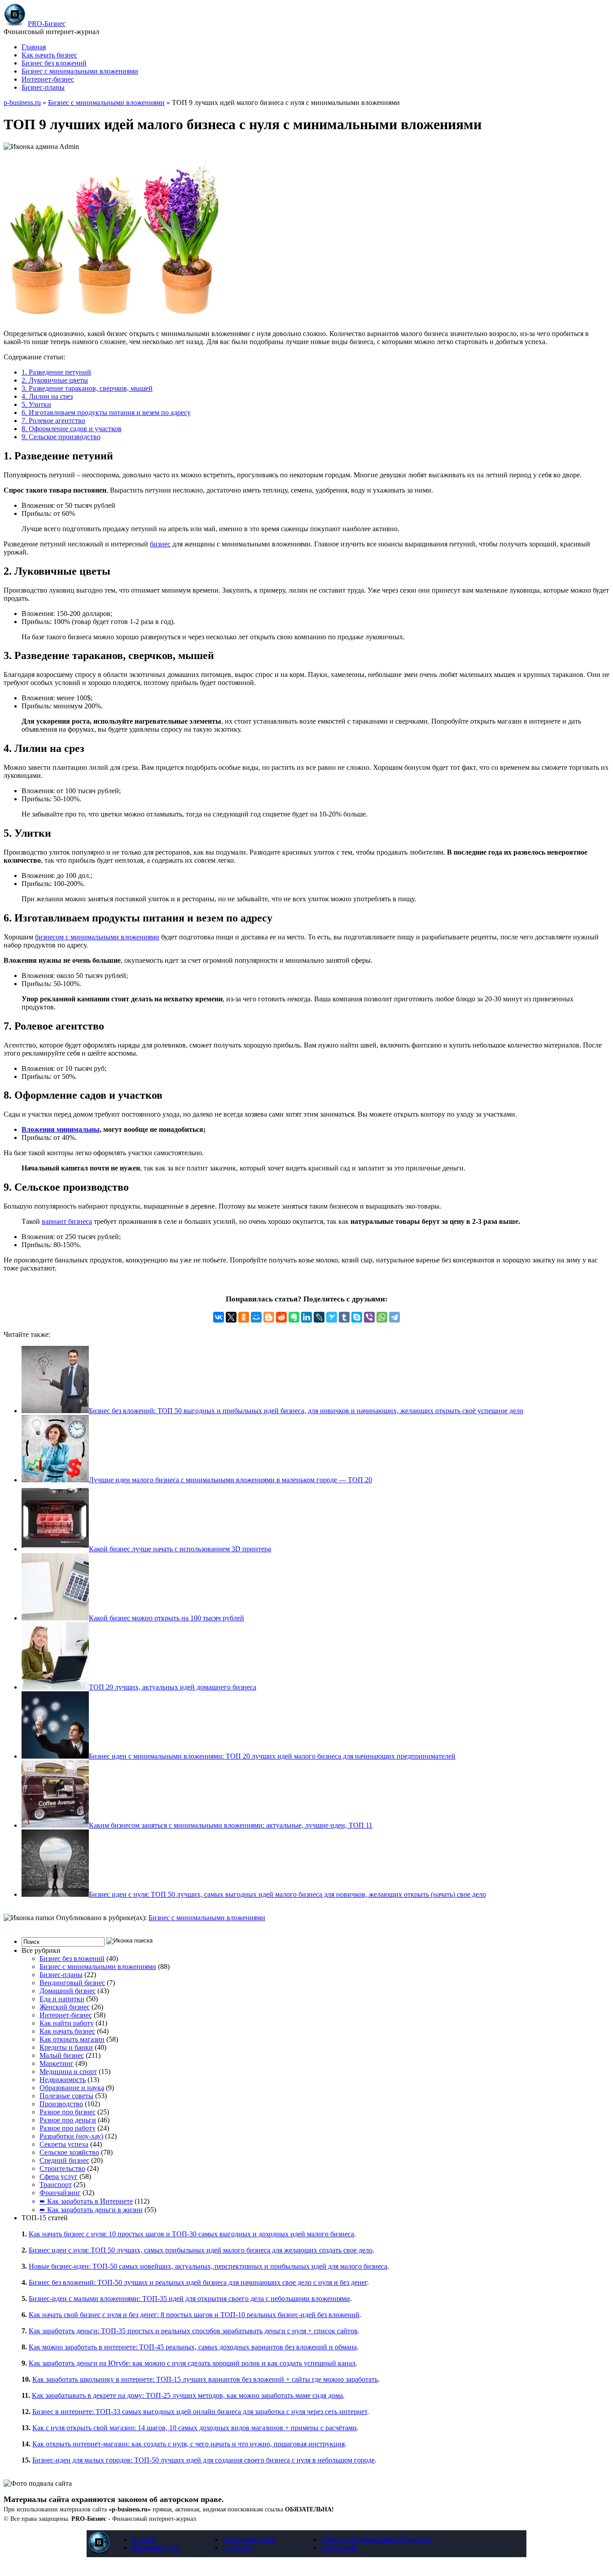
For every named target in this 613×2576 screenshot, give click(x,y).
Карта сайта (339, 2548)
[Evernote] (294, 1317)
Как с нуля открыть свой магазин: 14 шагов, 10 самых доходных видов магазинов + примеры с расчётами (195, 2428)
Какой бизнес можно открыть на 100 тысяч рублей (166, 1618)
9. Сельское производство (61, 437)
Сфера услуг (59, 2177)
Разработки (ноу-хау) (71, 2136)
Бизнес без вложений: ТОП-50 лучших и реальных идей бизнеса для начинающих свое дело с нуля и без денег (198, 2282)
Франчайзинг (60, 2193)
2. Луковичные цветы (55, 380)
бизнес (160, 544)
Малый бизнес (62, 2055)
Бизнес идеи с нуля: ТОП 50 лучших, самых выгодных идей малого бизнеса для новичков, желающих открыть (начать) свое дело (287, 1894)
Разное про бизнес (68, 2112)
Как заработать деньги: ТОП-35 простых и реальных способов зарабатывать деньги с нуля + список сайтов (193, 2331)
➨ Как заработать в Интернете (86, 2201)
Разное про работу (68, 2128)
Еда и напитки (62, 1999)
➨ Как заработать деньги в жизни (91, 2210)
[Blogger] (269, 1317)
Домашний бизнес (68, 1991)
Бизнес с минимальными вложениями (80, 71)
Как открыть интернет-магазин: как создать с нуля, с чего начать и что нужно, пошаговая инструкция (188, 2444)
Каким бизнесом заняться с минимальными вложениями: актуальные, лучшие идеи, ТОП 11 (231, 1825)
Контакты (238, 2548)
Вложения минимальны (61, 1129)
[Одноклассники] (244, 1317)
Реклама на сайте (249, 2539)
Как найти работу (67, 2023)
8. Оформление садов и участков (72, 429)
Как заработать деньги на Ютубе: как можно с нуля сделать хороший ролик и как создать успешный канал (192, 2363)
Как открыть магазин (72, 2039)
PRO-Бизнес (47, 24)
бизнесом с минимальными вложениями (97, 937)
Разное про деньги (68, 2120)
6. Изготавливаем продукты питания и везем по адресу (106, 413)
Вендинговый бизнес (72, 1983)
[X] (231, 1317)
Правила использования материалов (377, 2539)
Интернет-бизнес (48, 79)
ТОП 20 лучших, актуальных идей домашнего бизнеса (173, 1687)
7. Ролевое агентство (53, 421)
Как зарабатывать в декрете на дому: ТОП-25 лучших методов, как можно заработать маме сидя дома (187, 2395)
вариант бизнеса (67, 1221)
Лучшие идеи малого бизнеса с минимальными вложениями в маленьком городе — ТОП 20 (230, 1480)
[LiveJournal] (319, 1317)
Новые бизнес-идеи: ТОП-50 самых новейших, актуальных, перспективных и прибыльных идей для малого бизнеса (208, 2266)
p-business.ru (22, 103)
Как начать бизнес (49, 55)
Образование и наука (72, 2088)
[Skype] (357, 1317)
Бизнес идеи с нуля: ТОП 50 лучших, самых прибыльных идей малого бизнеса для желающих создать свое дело (201, 2250)
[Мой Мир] (256, 1317)
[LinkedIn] (306, 1317)
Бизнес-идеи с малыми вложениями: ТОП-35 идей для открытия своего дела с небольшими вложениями (189, 2299)
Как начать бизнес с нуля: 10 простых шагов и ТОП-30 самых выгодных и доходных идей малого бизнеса (191, 2234)
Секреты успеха (64, 2144)
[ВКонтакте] (219, 1317)
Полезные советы (66, 2096)
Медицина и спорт (68, 2072)
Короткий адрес (156, 2548)
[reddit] (281, 1317)
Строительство (62, 2168)
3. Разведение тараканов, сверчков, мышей (87, 388)
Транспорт (56, 2185)
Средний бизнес (64, 2160)
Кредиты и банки (66, 2047)
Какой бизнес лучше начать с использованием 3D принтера (180, 1549)
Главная (34, 47)
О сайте (143, 2539)
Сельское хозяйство (69, 2152)
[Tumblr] (344, 1317)
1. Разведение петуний (56, 372)
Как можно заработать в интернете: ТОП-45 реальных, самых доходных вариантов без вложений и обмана (193, 2347)
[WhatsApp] (382, 1317)
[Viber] (369, 1317)
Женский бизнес (65, 2007)
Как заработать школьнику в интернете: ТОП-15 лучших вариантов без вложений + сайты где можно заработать (205, 2379)
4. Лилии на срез (47, 396)
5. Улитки (36, 404)
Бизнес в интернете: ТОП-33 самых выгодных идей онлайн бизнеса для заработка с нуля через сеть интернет (200, 2412)
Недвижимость (63, 2080)
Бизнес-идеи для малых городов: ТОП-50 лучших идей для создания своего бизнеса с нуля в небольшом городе (204, 2460)
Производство (61, 2104)
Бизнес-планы (43, 87)
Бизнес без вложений (54, 63)
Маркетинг (57, 2063)
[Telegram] (394, 1317)
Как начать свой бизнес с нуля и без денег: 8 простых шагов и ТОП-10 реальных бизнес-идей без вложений (194, 2315)
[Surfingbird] (332, 1317)
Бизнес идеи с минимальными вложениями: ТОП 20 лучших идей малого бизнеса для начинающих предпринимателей (272, 1756)
